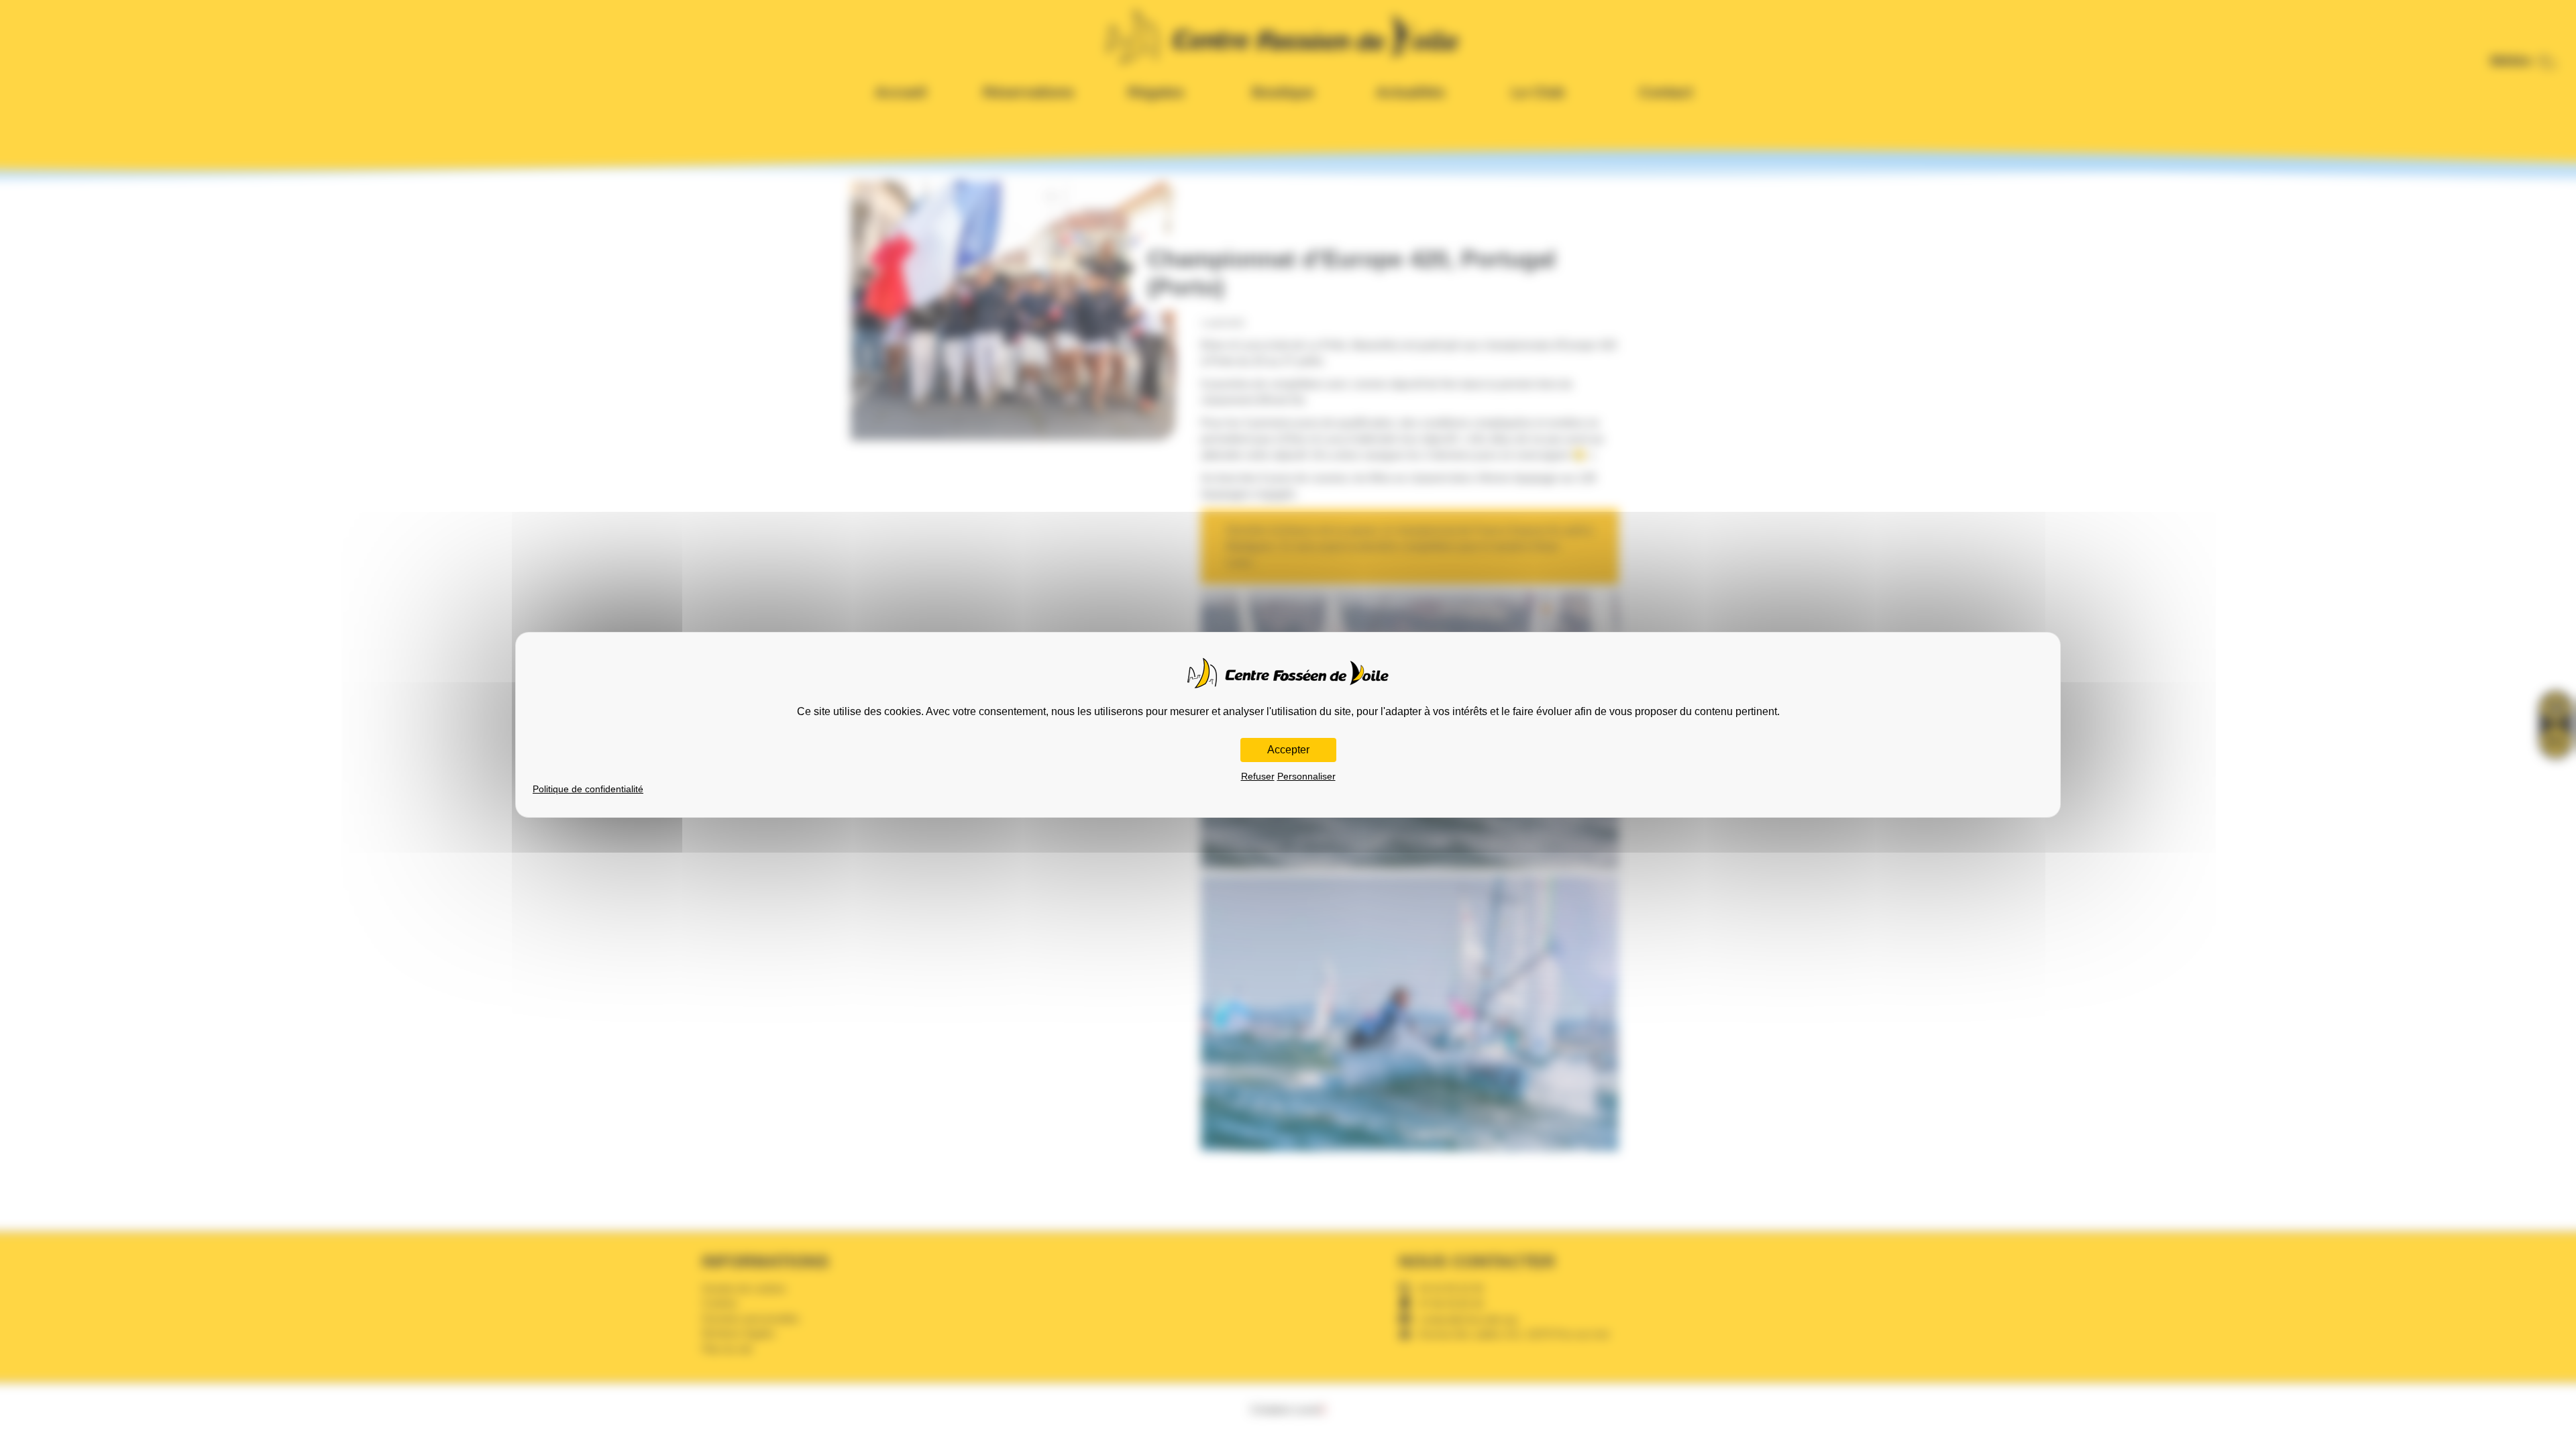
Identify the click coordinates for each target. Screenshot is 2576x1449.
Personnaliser (1306, 776)
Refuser (1258, 776)
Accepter (1288, 750)
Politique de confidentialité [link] (588, 789)
